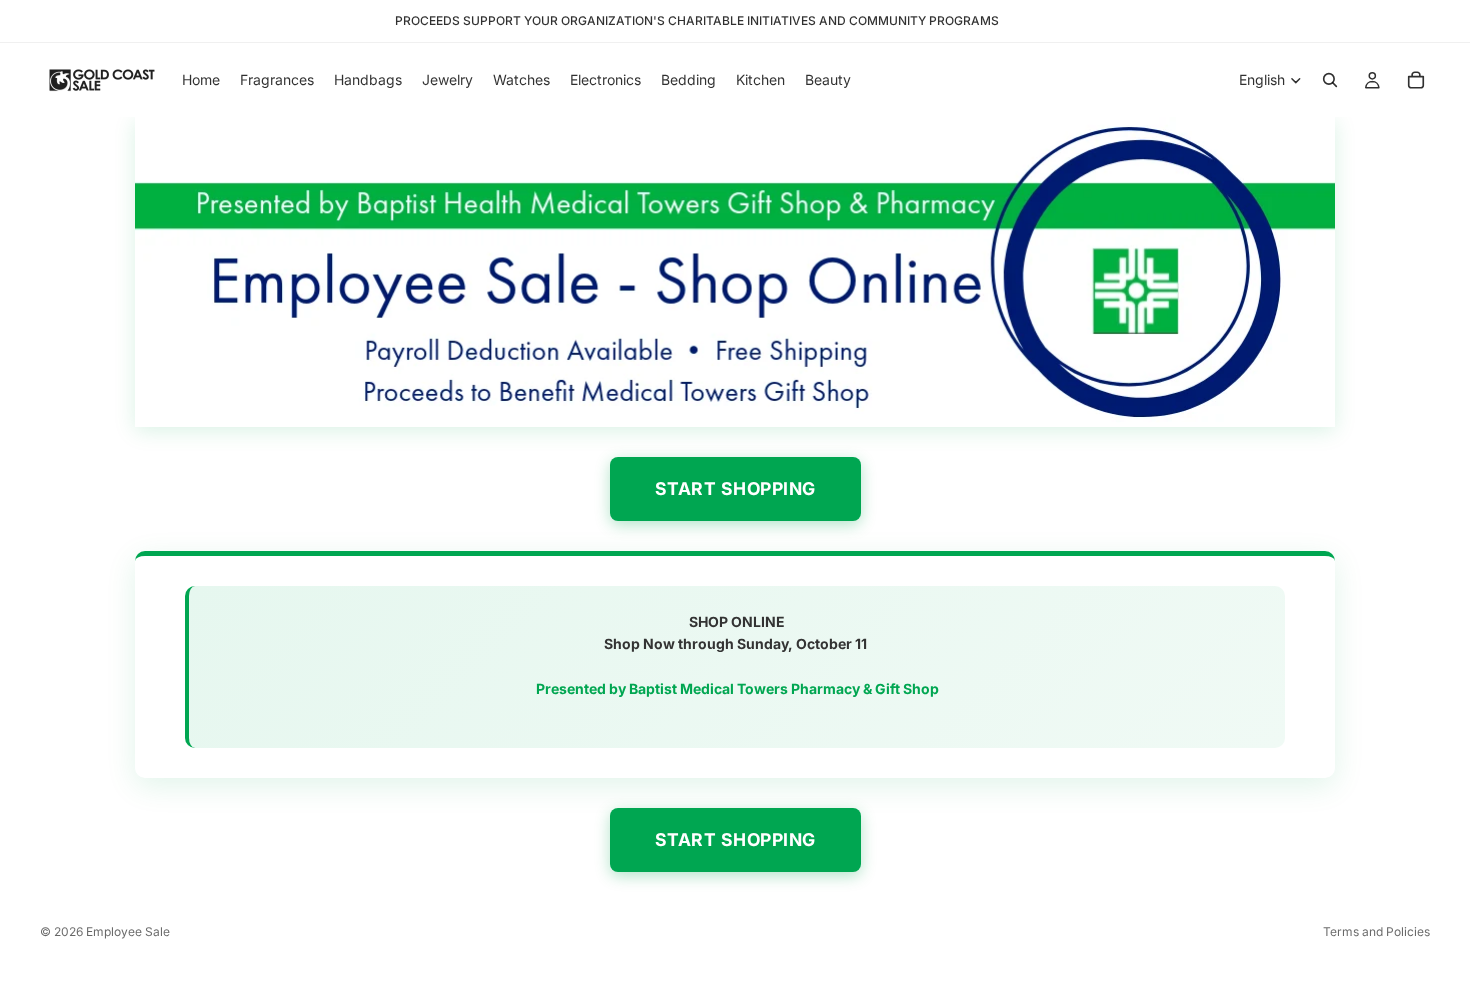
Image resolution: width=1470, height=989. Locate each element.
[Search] (1330, 80)
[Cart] (1416, 80)
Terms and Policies (1376, 931)
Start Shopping (735, 488)
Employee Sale (128, 931)
